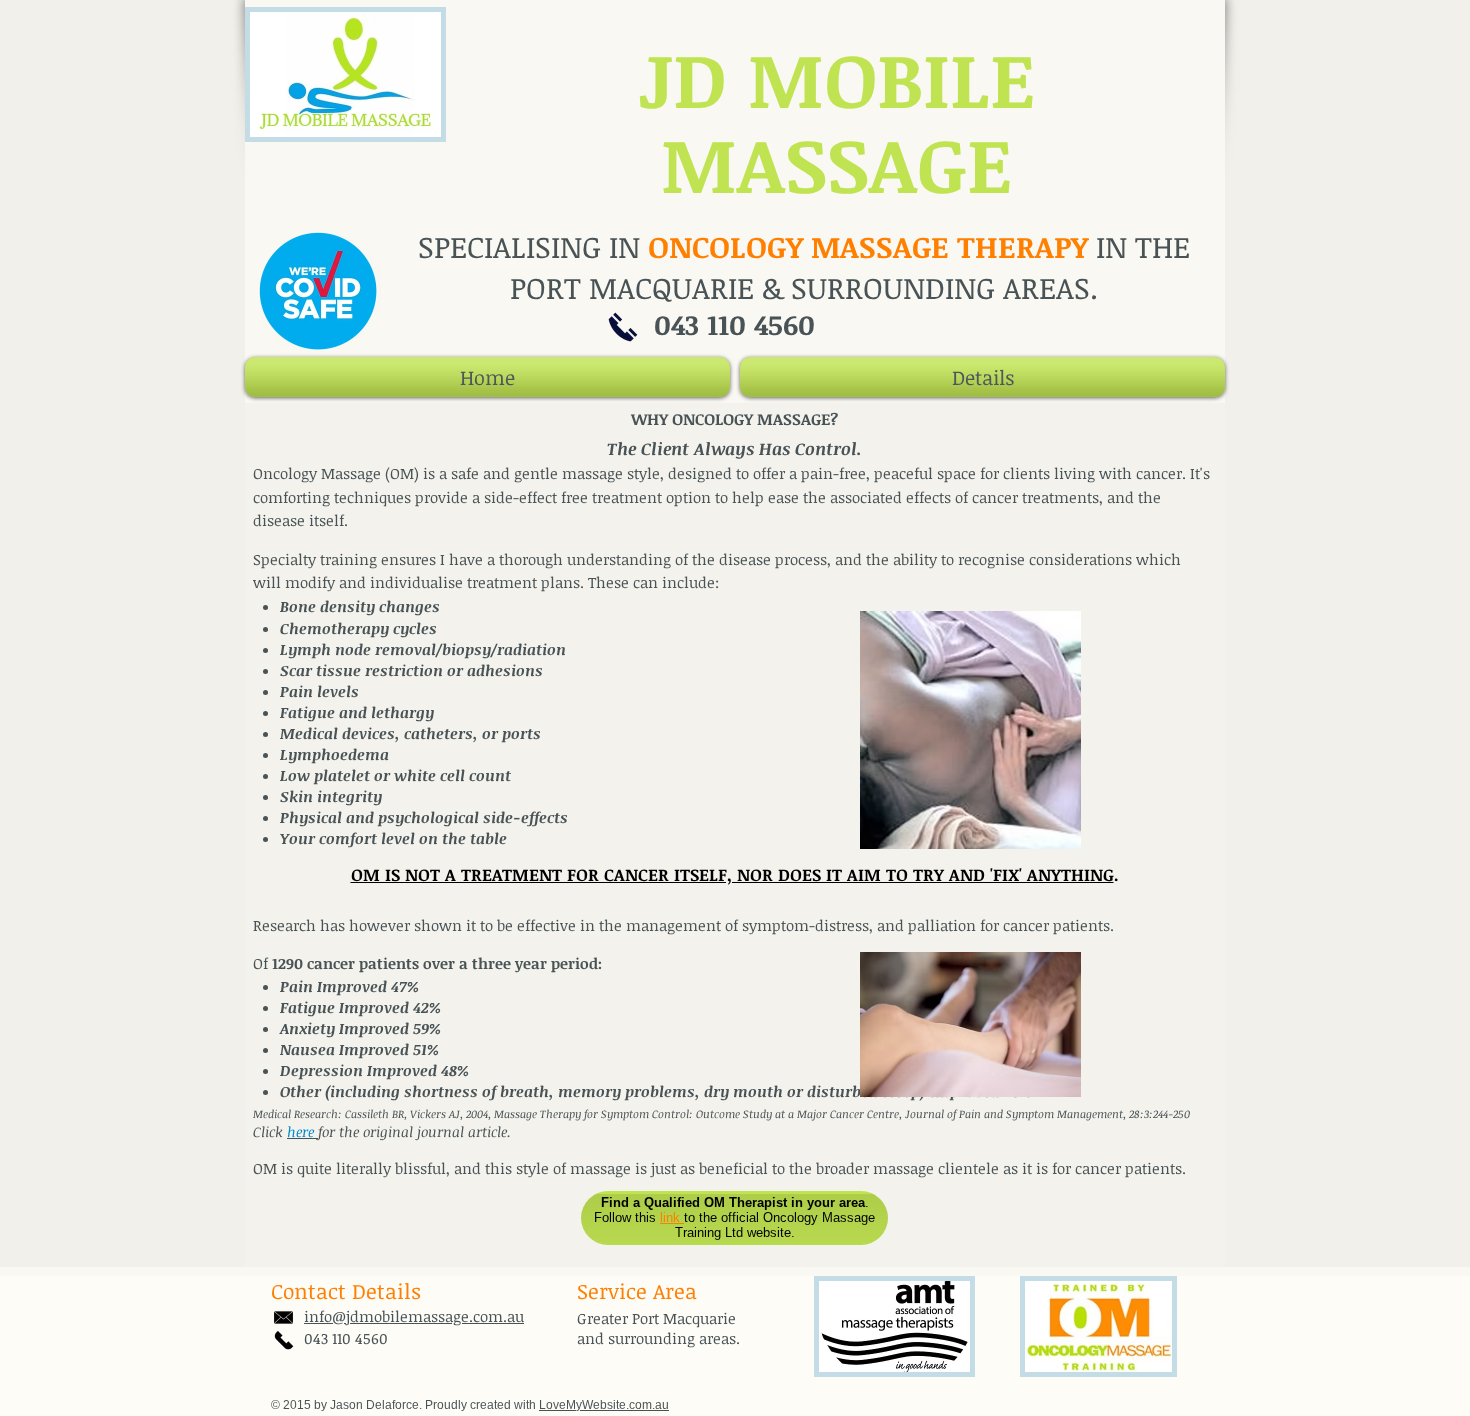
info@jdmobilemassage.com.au (414, 1316)
